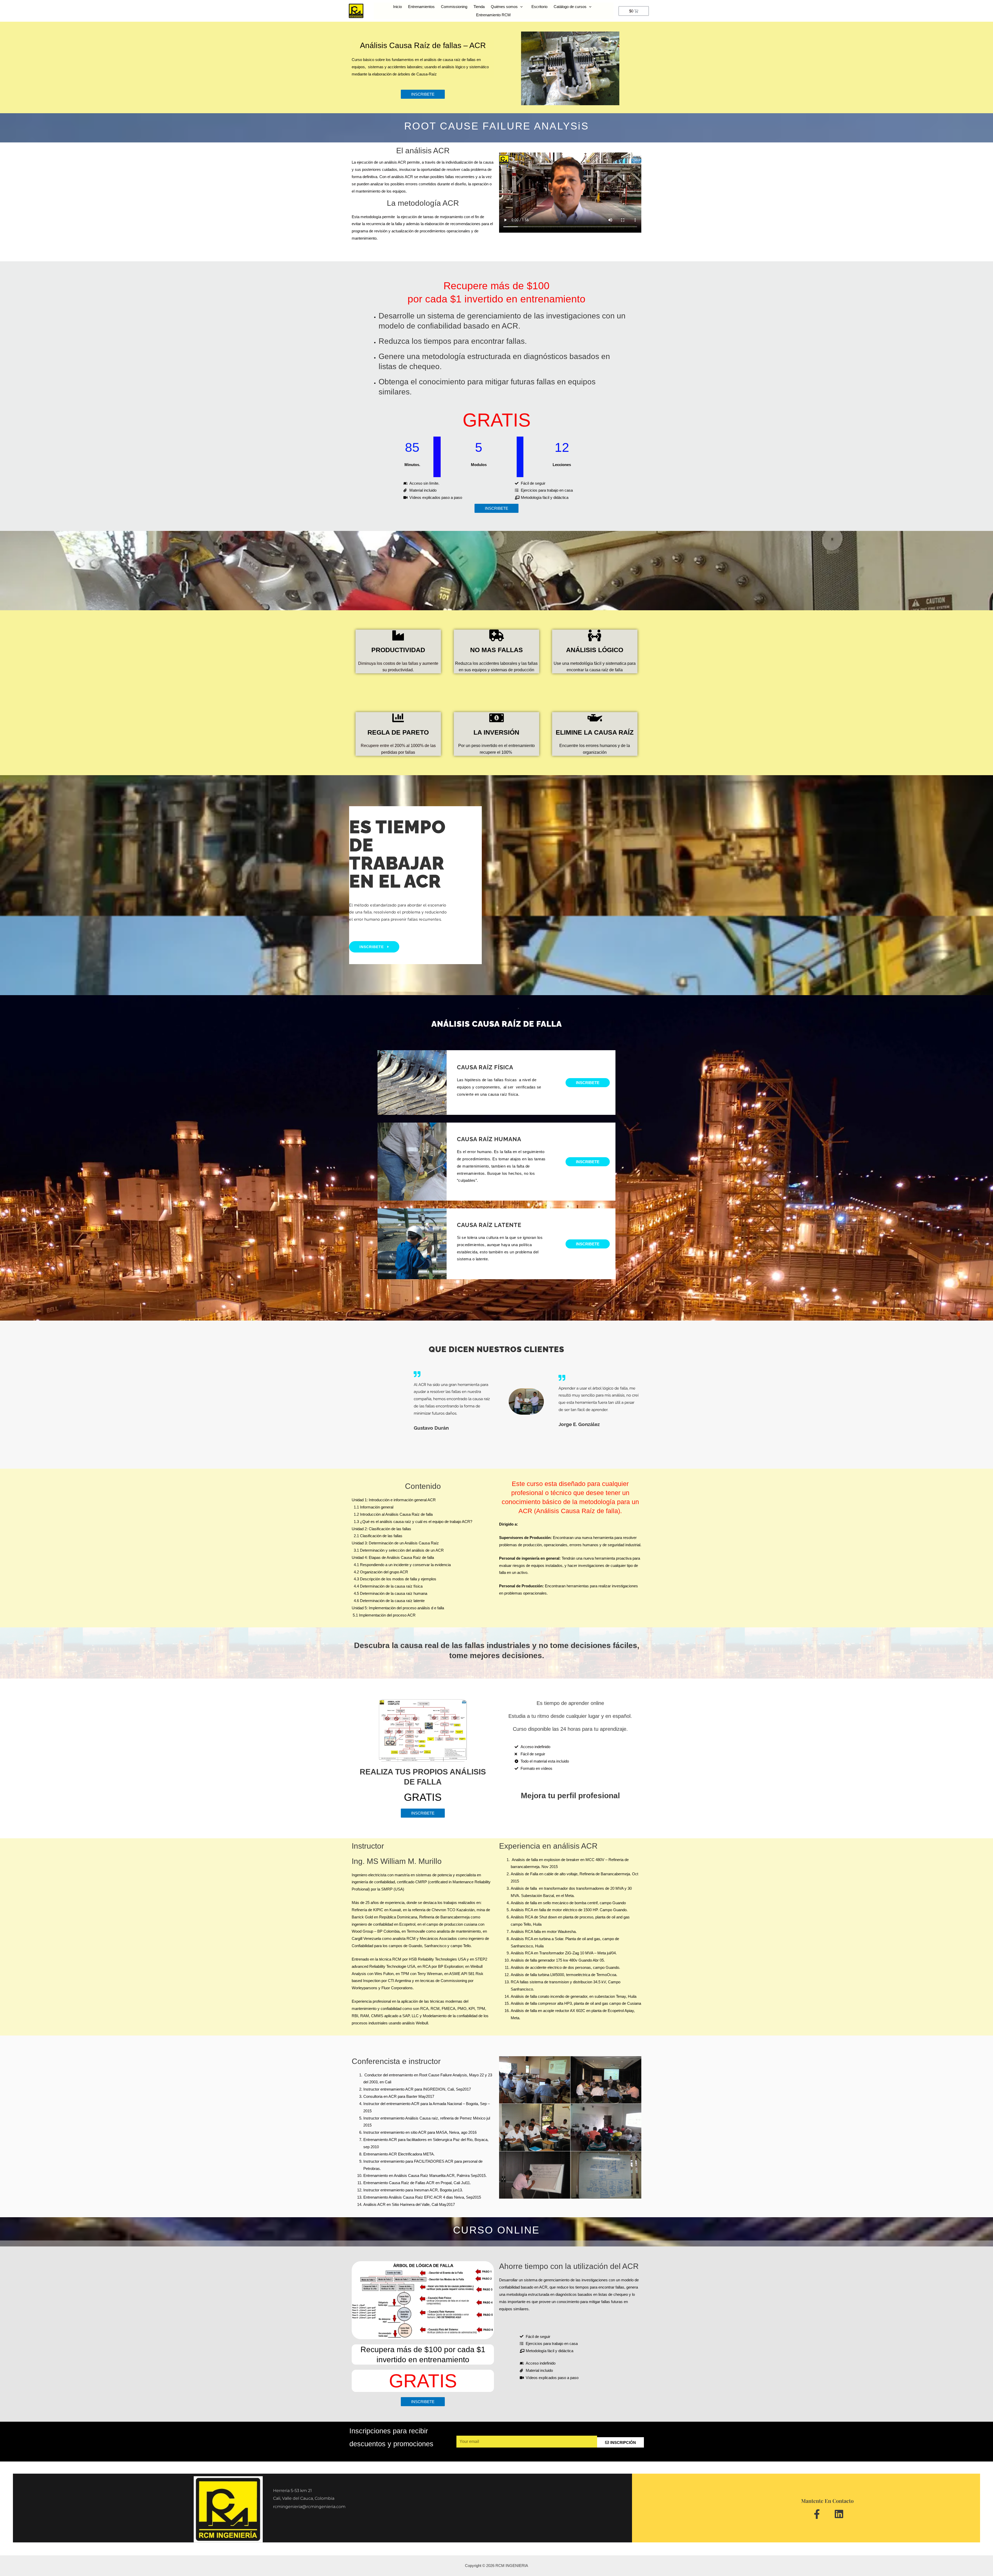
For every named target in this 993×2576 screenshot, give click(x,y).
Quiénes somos (504, 7)
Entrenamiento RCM (493, 15)
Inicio (397, 7)
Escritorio (539, 7)
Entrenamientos (421, 7)
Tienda (479, 7)
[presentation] (520, 7)
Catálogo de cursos (570, 7)
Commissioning (454, 7)
